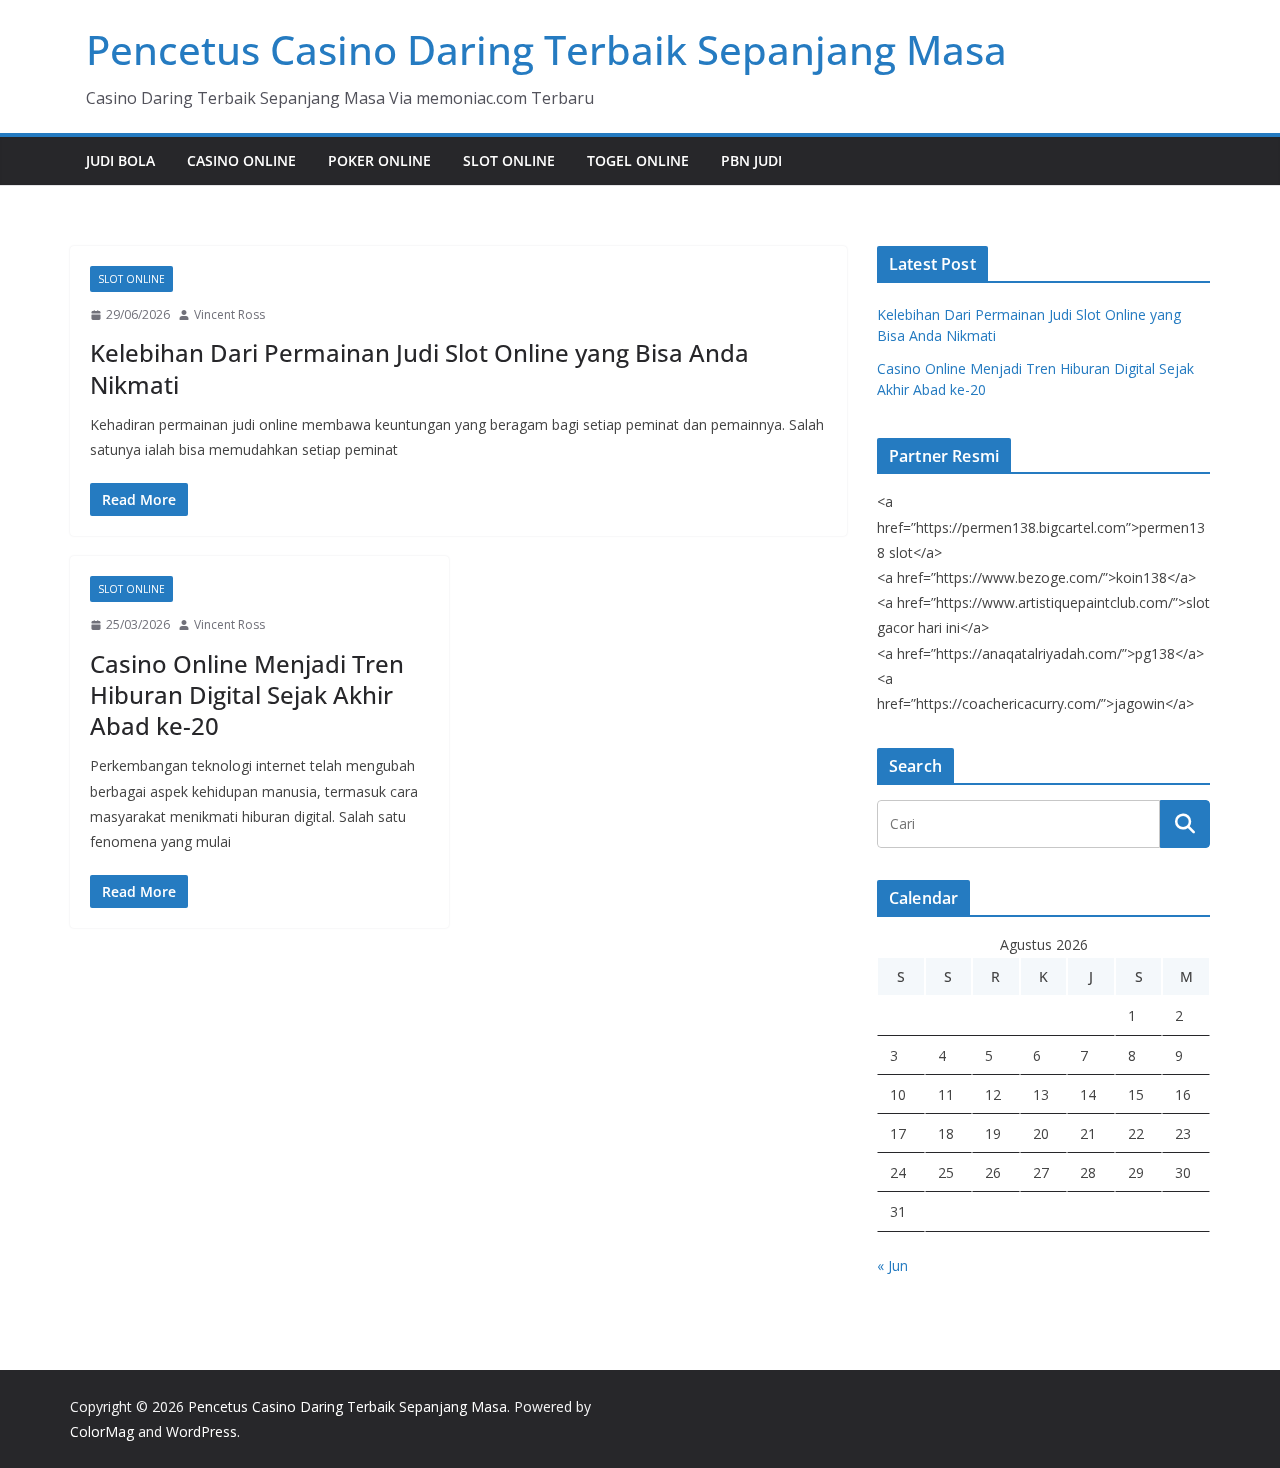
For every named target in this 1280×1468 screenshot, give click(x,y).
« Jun (892, 1265)
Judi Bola (120, 160)
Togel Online (638, 160)
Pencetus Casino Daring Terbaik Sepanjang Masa (546, 49)
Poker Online (379, 160)
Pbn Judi (751, 160)
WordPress (201, 1431)
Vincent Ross (229, 314)
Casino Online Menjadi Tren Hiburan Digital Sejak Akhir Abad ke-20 (247, 694)
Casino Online (241, 160)
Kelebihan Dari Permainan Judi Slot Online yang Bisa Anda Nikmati (419, 368)
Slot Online (509, 160)
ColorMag (102, 1431)
